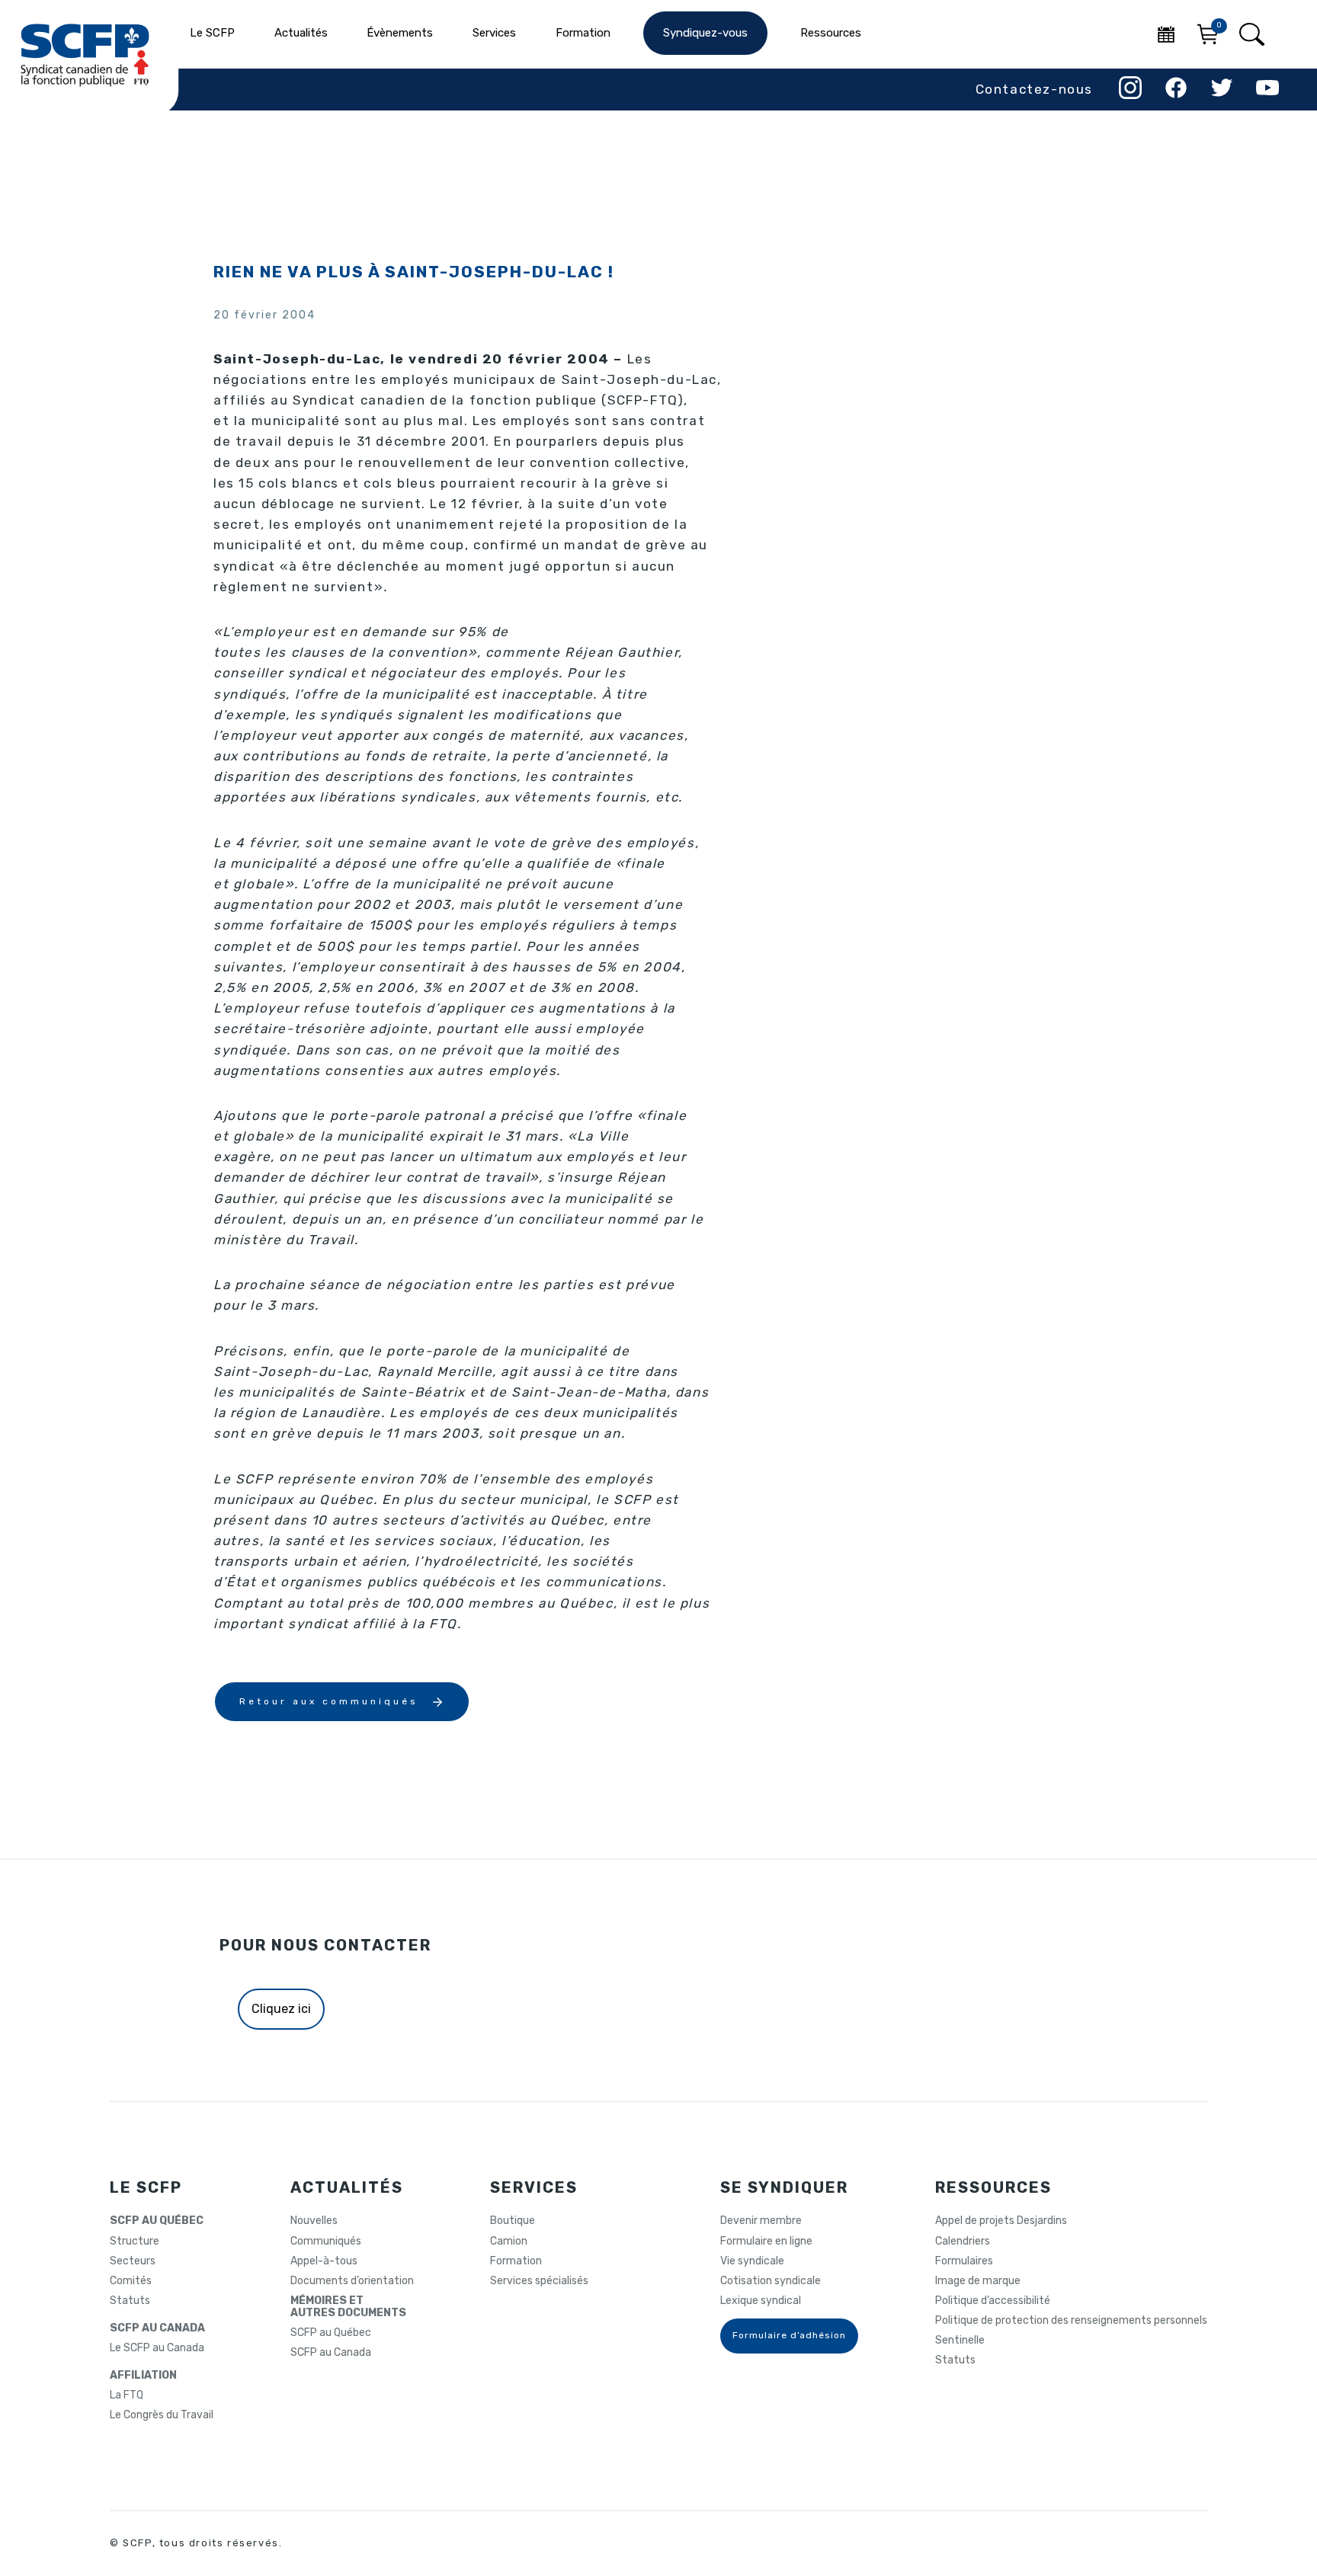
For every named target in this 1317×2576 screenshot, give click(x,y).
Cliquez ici (281, 2009)
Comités (131, 2281)
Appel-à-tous (324, 2261)
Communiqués (326, 2242)
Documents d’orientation (352, 2281)
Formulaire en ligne (766, 2242)
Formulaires (964, 2261)
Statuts (130, 2301)
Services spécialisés (539, 2281)
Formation (516, 2261)
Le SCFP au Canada (157, 2348)
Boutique (513, 2221)
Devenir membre (761, 2221)
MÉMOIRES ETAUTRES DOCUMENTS (348, 2307)
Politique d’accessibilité (993, 2301)
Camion (509, 2242)
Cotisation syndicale (771, 2281)
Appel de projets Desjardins (1001, 2221)
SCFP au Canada (331, 2353)
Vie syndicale (752, 2261)
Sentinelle (960, 2341)
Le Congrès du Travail (162, 2415)
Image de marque (978, 2281)
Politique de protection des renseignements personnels (1071, 2321)
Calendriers (963, 2242)
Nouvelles (314, 2221)
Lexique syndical (761, 2301)
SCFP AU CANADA (157, 2328)
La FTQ (127, 2395)
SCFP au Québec (331, 2333)
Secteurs (133, 2261)
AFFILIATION (143, 2376)
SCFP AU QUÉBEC (157, 2221)
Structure (135, 2242)
